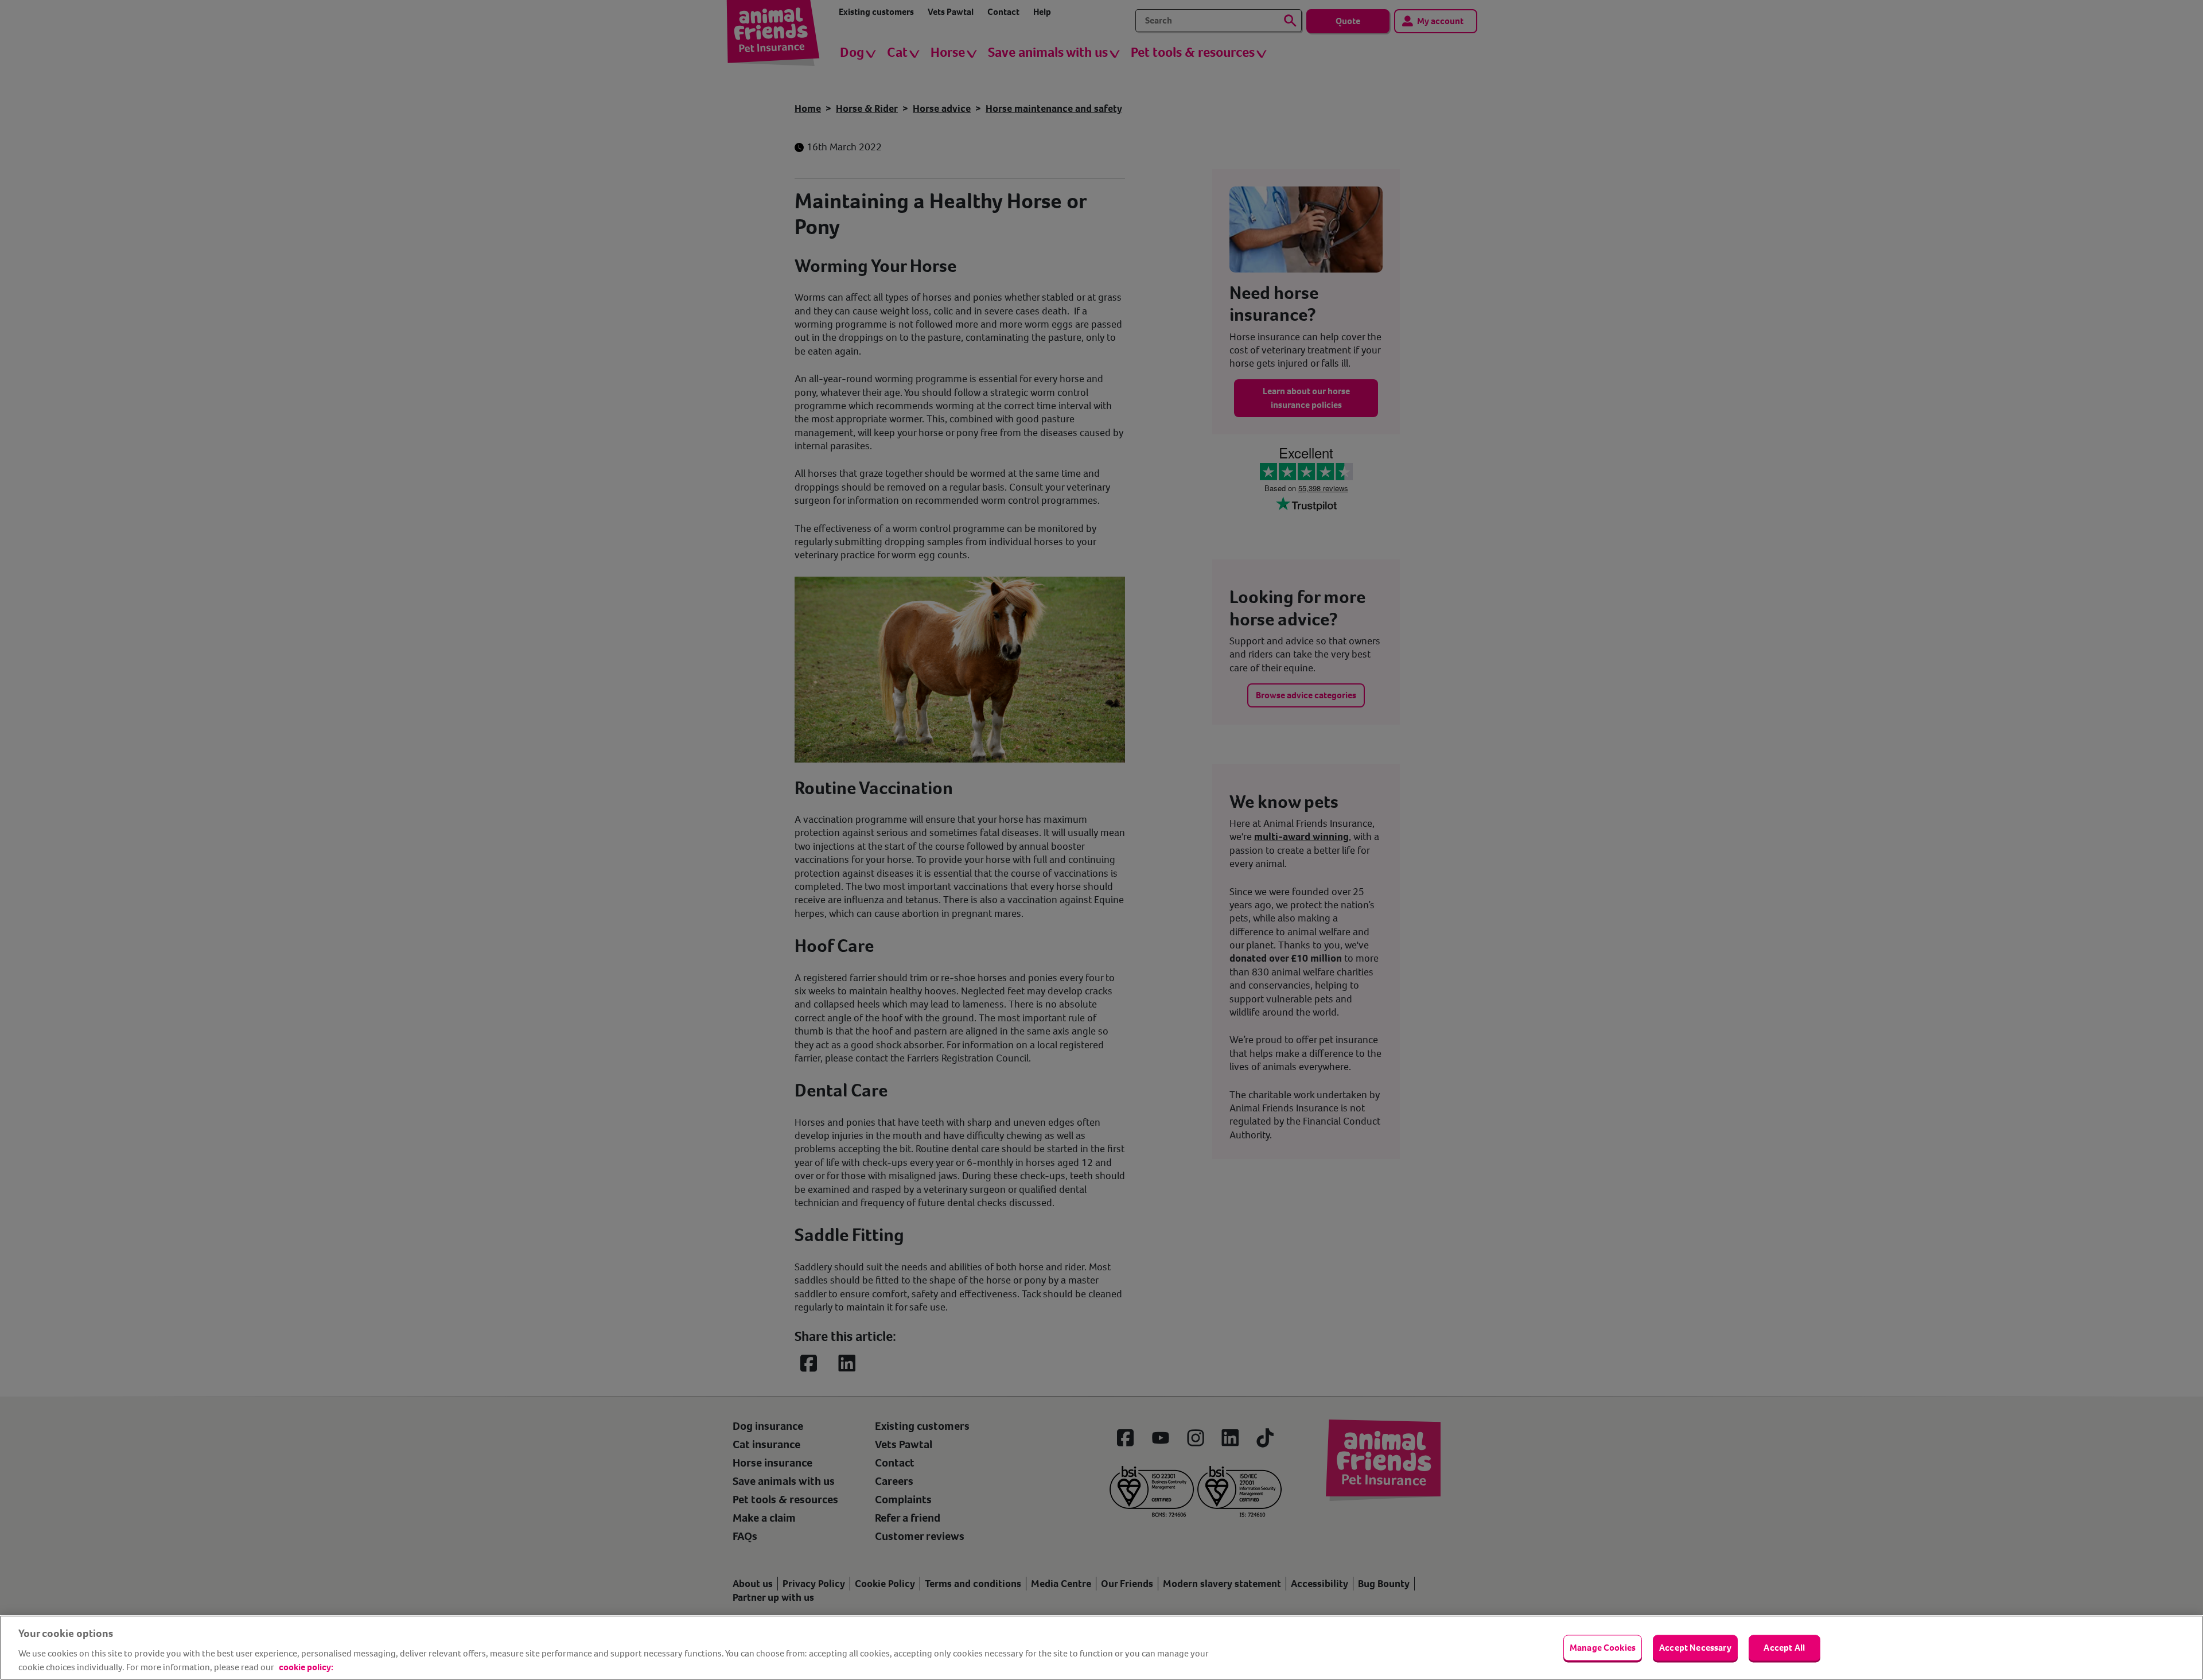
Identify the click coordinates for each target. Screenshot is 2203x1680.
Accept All (1784, 1648)
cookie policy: (306, 1667)
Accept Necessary (1695, 1648)
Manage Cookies (1603, 1648)
